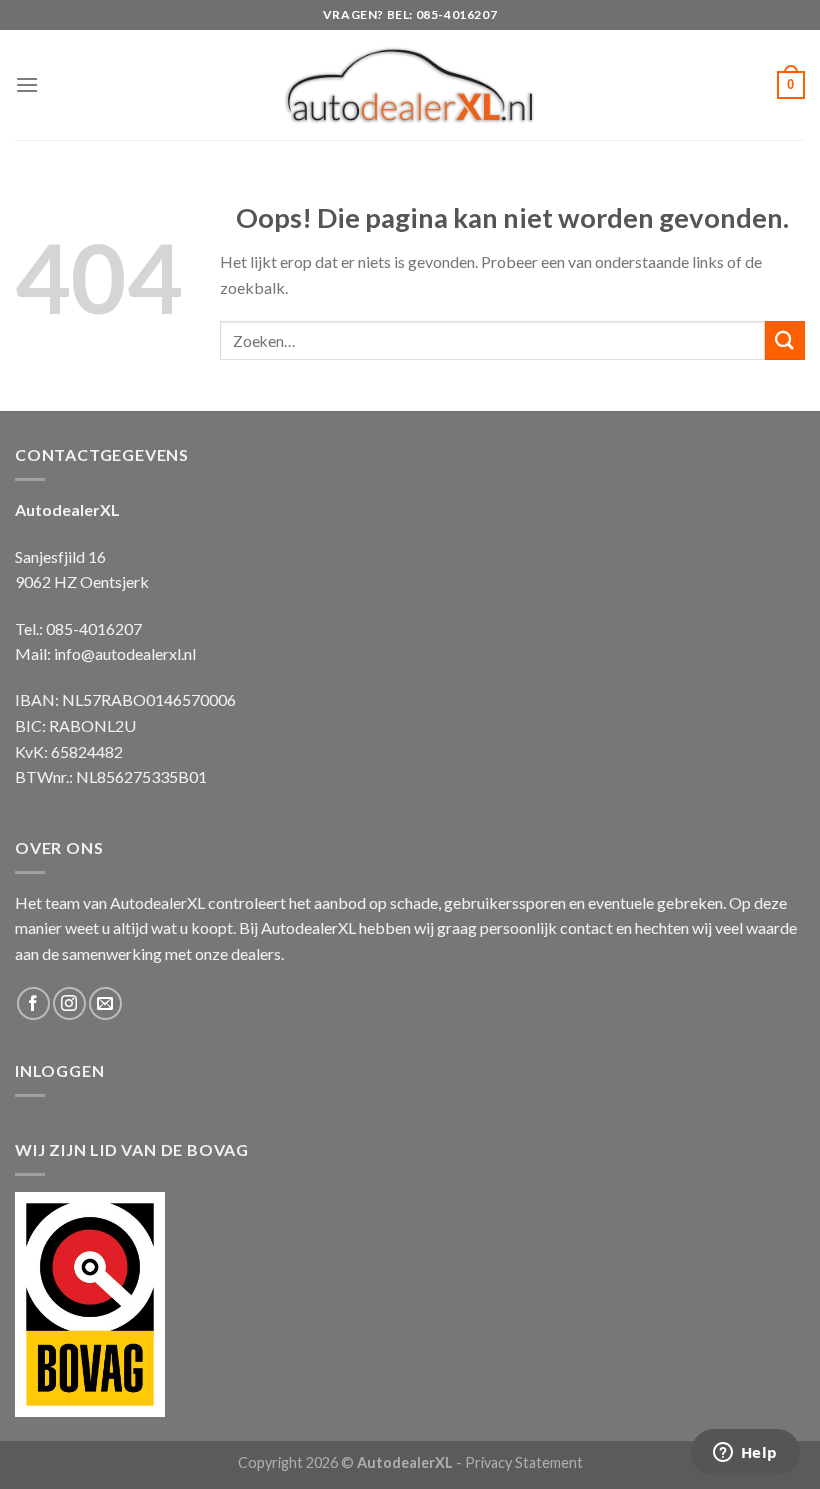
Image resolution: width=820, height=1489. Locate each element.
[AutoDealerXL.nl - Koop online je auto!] (410, 85)
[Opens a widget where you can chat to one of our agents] (745, 1454)
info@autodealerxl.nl (125, 653)
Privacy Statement (524, 1462)
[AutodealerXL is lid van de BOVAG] (90, 1301)
